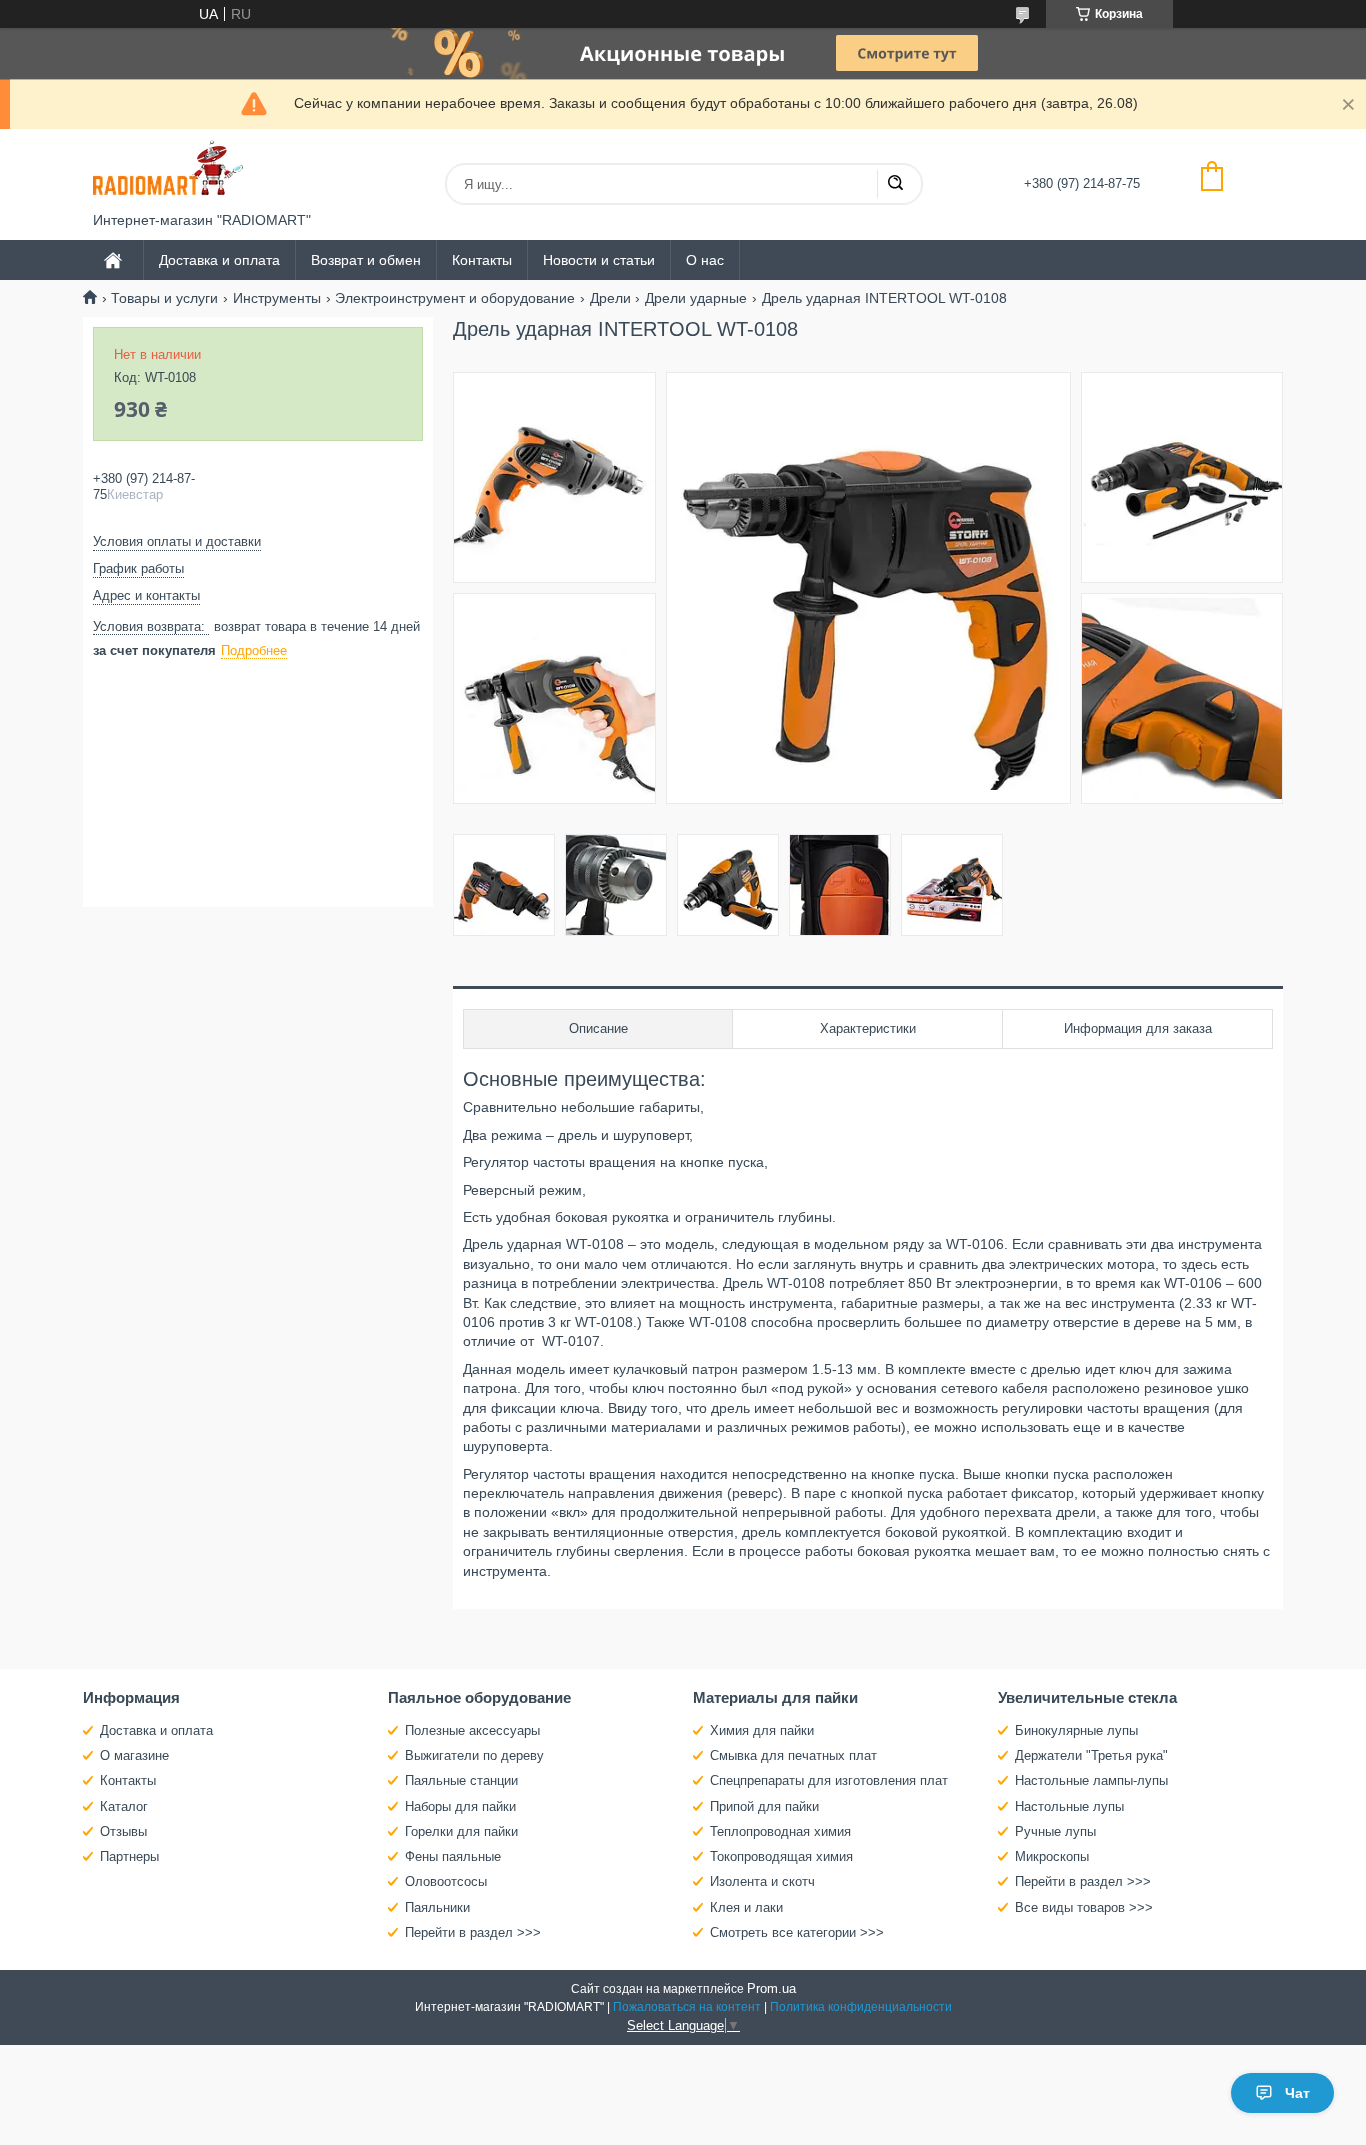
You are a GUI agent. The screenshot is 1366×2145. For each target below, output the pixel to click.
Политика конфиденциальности (861, 2007)
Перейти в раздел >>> (473, 1932)
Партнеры (129, 1856)
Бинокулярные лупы (1076, 1730)
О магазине (134, 1755)
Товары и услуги (164, 298)
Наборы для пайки (460, 1806)
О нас (705, 260)
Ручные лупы (1055, 1831)
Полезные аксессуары (472, 1730)
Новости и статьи (599, 260)
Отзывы (123, 1831)
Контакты (482, 260)
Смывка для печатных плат (793, 1755)
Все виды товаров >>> (1084, 1907)
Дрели (610, 298)
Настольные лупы (1069, 1806)
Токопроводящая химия (781, 1856)
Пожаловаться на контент (687, 2007)
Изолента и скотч (762, 1881)
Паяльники (437, 1907)
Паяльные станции (461, 1780)
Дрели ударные (696, 298)
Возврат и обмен (366, 260)
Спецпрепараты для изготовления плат (829, 1780)
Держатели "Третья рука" (1091, 1755)
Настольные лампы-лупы (1091, 1780)
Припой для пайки (764, 1806)
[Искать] (895, 184)
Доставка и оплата (219, 260)
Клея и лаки (746, 1907)
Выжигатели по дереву (474, 1755)
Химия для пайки (762, 1730)
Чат (1297, 2093)
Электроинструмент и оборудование (455, 298)
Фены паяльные (453, 1856)
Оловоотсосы (446, 1881)
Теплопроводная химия (780, 1831)
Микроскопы (1052, 1856)
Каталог (124, 1806)
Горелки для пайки (461, 1831)
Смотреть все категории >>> (797, 1932)
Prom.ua (771, 1988)
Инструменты (277, 298)
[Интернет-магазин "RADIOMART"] (168, 170)
